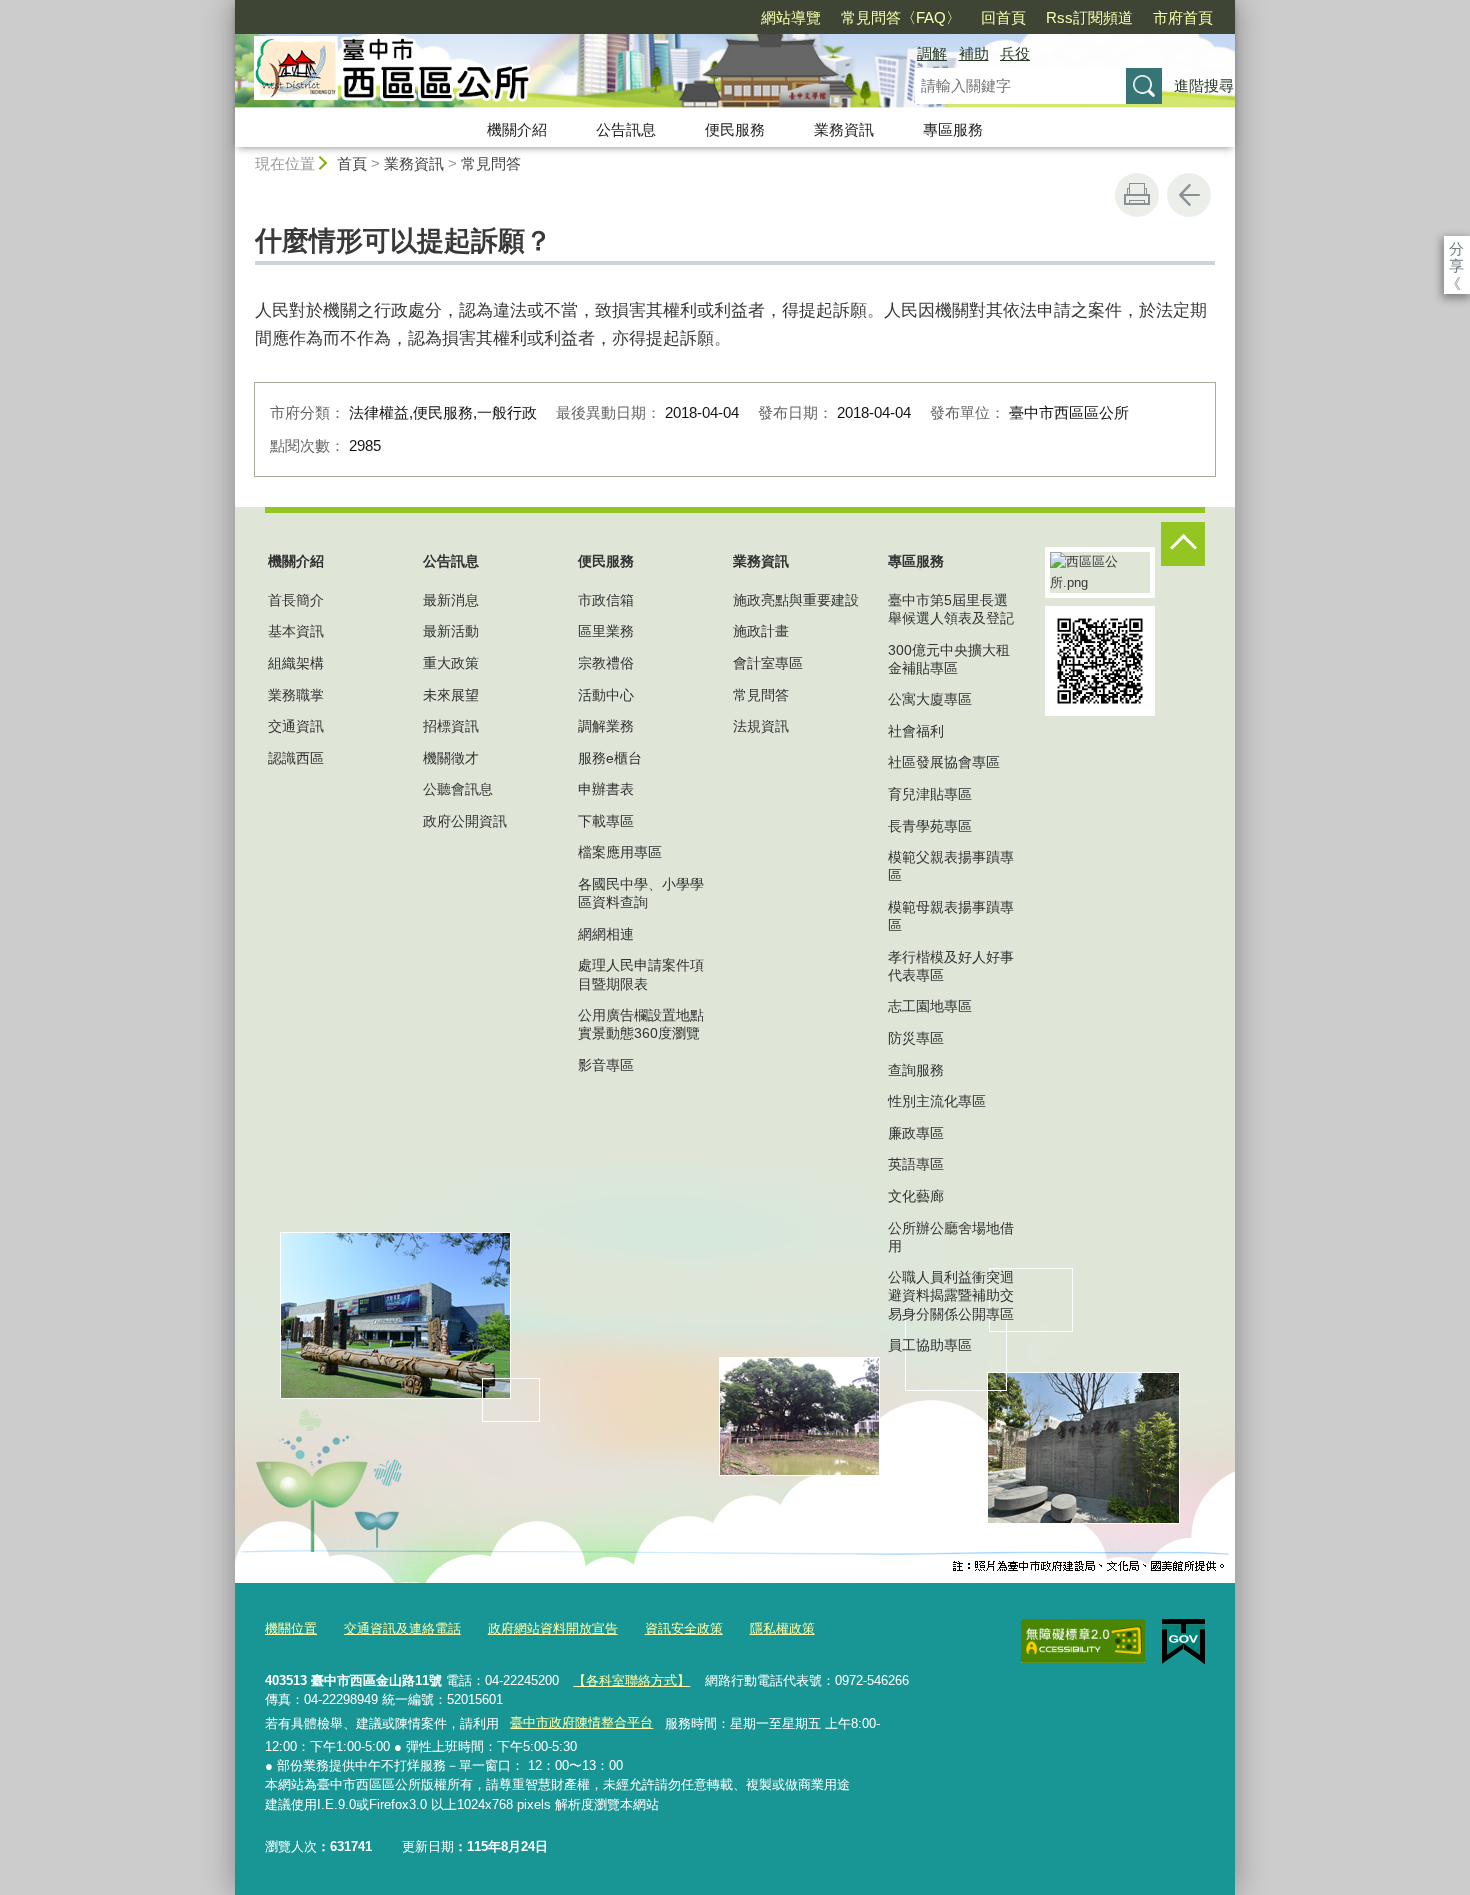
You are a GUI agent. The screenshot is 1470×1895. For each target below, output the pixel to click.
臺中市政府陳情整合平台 (581, 1722)
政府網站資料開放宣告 (553, 1628)
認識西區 (296, 758)
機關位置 (291, 1628)
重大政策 (451, 663)
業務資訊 (844, 129)
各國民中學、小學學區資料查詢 (641, 893)
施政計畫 (761, 631)
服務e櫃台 (610, 758)
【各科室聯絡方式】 (631, 1680)
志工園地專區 (930, 1006)
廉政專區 (916, 1133)
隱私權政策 (782, 1628)
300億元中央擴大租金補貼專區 (949, 659)
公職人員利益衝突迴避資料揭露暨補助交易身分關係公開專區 (951, 1295)
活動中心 (606, 695)
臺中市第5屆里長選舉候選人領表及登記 (951, 609)
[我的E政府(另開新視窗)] (1183, 1642)
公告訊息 (626, 129)
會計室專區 (768, 663)
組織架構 (296, 663)
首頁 (352, 163)
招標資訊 (451, 726)
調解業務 (606, 726)
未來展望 (451, 695)
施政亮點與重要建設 (796, 600)
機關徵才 (451, 758)
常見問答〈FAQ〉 (901, 17)
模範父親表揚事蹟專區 (951, 866)
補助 (974, 53)
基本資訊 (296, 631)
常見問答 (491, 163)
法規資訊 (761, 726)
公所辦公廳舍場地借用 (951, 1237)
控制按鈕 (1183, 544)
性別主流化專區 (937, 1101)
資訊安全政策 (684, 1628)
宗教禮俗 (606, 663)
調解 (932, 53)
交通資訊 (296, 726)
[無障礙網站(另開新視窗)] (1083, 1641)
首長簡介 (296, 600)
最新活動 (451, 631)
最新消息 (451, 600)
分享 (1456, 248)
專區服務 (953, 129)
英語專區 (916, 1164)
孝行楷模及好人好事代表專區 (951, 966)
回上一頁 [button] (1189, 195)
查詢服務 (916, 1070)
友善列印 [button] (1137, 195)
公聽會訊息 (458, 789)
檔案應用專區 (620, 852)
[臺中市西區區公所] (551, 73)
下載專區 (606, 821)
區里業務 (606, 631)
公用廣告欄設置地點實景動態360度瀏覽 (641, 1024)
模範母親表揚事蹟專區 (951, 916)
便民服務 (735, 129)
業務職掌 (296, 695)
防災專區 (916, 1038)
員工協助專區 (930, 1345)
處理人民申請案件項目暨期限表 (641, 974)
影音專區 (606, 1065)
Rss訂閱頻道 (1089, 17)
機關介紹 (517, 129)
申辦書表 (606, 789)
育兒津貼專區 (930, 794)
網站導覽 (791, 17)
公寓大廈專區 (930, 699)
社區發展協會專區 (944, 762)
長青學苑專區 (930, 826)
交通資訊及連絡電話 (402, 1628)
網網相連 (606, 934)
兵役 (1015, 53)
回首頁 (1003, 17)
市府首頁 (1183, 17)
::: (226, 8)
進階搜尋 (1204, 85)
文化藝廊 (916, 1196)
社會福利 (916, 731)
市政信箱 (606, 600)
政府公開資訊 (465, 821)
